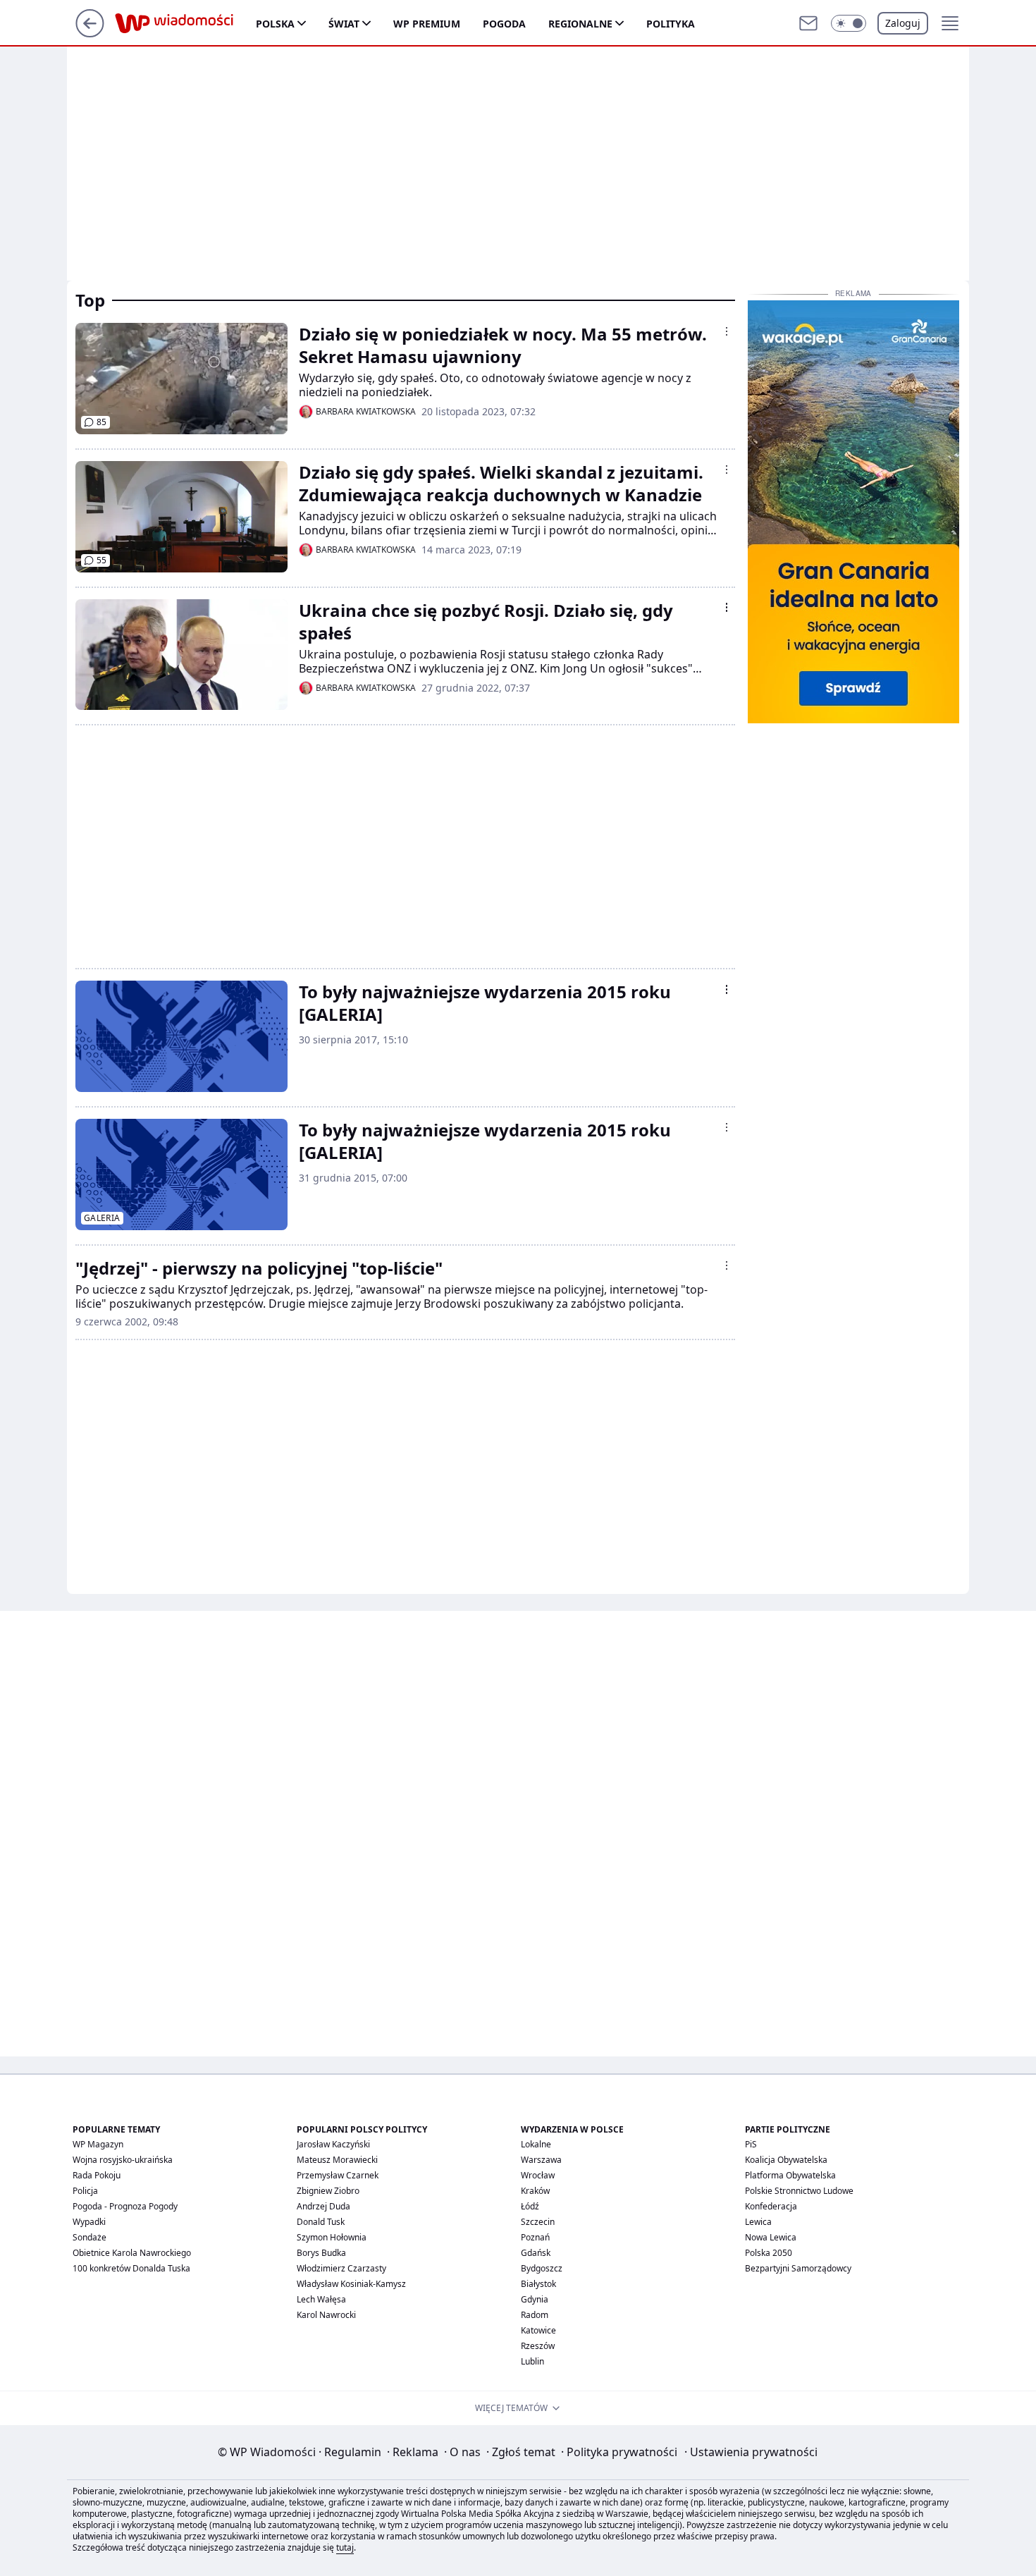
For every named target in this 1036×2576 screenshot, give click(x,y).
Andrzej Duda (323, 2206)
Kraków (535, 2191)
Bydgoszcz (542, 2268)
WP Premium (427, 24)
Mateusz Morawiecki (337, 2160)
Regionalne (580, 24)
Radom (535, 2315)
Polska (275, 24)
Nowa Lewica (771, 2237)
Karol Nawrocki (326, 2315)
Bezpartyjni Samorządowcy (798, 2268)
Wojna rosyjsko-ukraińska (123, 2160)
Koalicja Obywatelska (786, 2160)
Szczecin (538, 2222)
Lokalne (536, 2144)
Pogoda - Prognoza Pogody (125, 2206)
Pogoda (504, 24)
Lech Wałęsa (321, 2299)
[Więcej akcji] (727, 331)
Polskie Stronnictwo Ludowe (799, 2191)
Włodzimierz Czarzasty (341, 2268)
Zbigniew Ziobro (328, 2191)
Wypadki (89, 2222)
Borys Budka (321, 2253)
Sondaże (90, 2237)
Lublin (532, 2361)
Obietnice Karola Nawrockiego (132, 2253)
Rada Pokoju (97, 2175)
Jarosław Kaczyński (333, 2144)
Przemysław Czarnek (338, 2175)
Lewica (758, 2222)
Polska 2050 (769, 2253)
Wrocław (538, 2175)
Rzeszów (538, 2346)
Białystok (538, 2284)
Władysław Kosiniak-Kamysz (351, 2284)
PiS (751, 2144)
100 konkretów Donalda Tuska (131, 2268)
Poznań (535, 2237)
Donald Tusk (321, 2222)
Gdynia (535, 2299)
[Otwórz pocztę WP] (808, 23)
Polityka (671, 24)
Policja (85, 2191)
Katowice (538, 2330)
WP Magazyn (98, 2144)
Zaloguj (903, 23)
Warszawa (541, 2160)
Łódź (530, 2206)
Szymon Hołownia (332, 2237)
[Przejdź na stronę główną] (90, 33)
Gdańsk (536, 2253)
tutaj (345, 2547)
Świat (344, 24)
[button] (849, 23)
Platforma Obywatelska (790, 2175)
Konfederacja (771, 2206)
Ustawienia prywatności (751, 2452)
